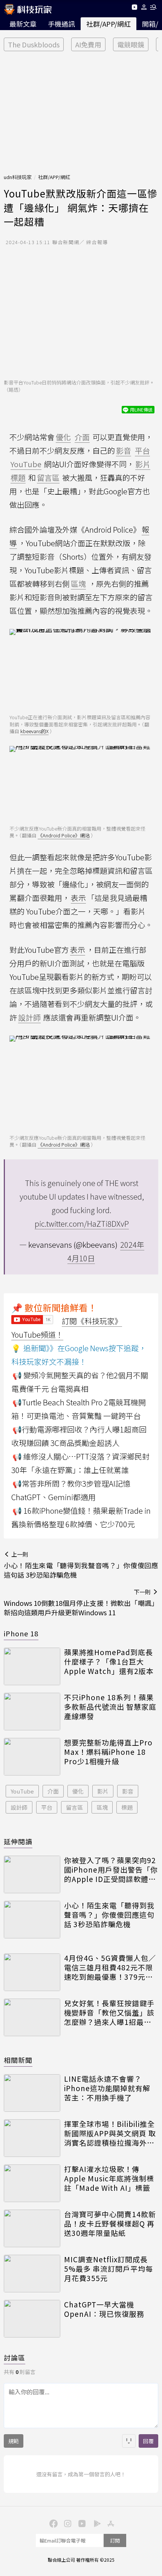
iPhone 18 (21, 1633)
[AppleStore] (110, 2523)
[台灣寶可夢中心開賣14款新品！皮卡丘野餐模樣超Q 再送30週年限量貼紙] (32, 2228)
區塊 (102, 1807)
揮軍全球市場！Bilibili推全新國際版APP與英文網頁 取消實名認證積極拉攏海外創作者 (110, 2133)
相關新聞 (18, 2060)
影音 (128, 1791)
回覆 (148, 2441)
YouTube (22, 1791)
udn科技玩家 (18, 177)
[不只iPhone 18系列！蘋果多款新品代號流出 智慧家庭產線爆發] (32, 1712)
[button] (144, 8)
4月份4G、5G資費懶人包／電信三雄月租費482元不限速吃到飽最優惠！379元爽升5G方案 (110, 1967)
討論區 (15, 2357)
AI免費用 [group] (88, 44)
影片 (103, 1791)
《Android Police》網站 (64, 835)
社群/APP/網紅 (109, 24)
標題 (127, 1807)
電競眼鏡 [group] (131, 44)
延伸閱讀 (18, 1841)
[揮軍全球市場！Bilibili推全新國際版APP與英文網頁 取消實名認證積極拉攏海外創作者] (32, 2138)
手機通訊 (61, 24)
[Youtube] (134, 8)
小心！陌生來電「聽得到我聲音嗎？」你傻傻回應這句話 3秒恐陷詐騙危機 (109, 1915)
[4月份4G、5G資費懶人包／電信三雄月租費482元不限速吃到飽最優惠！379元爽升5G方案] (32, 1972)
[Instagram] (67, 2523)
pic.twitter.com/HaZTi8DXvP (82, 1223)
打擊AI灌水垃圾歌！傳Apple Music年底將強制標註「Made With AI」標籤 (109, 2178)
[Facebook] (52, 2523)
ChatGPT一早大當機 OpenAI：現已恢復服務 (104, 2309)
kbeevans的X (34, 731)
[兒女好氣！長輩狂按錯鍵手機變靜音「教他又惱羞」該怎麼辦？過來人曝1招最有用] (32, 2017)
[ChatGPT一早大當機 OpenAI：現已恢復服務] (32, 2319)
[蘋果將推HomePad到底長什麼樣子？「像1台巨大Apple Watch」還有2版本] (32, 1666)
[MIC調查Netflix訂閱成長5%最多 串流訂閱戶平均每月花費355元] (32, 2274)
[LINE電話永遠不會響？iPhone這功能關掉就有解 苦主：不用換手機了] (32, 2093)
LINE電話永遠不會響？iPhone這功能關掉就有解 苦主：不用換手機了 (107, 2088)
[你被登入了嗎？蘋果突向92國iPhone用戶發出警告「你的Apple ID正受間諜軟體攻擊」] (32, 1874)
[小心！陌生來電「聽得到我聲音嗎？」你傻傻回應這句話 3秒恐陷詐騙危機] (32, 1920)
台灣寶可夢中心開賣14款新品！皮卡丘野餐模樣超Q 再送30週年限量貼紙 (110, 2224)
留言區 (74, 1807)
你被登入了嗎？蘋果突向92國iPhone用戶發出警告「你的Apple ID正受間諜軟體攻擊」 (111, 1870)
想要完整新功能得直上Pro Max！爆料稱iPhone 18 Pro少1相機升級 (108, 1752)
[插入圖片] (129, 2441)
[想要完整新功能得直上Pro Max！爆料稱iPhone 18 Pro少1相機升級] (32, 1757)
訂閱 (115, 2540)
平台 (47, 1807)
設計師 (19, 1807)
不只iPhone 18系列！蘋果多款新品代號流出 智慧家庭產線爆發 (110, 1707)
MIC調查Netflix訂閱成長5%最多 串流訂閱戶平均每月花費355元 (109, 2269)
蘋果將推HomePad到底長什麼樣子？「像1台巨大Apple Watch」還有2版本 (109, 1662)
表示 (78, 898)
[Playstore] (95, 2523)
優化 (78, 1791)
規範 (14, 2441)
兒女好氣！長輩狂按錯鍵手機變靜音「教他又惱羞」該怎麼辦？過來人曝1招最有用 (109, 2012)
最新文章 (23, 24)
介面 (53, 1791)
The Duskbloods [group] (34, 44)
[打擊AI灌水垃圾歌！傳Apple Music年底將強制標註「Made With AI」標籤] (32, 2183)
